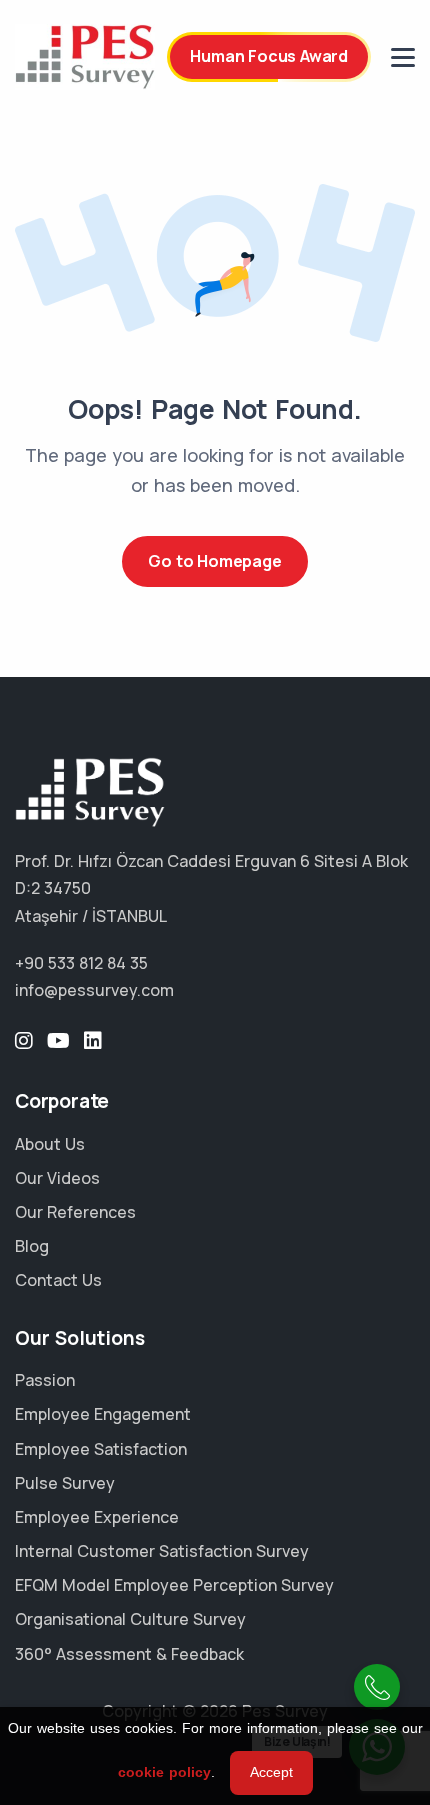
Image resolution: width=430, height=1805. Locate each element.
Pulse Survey (65, 1483)
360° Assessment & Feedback (129, 1654)
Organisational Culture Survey (130, 1619)
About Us (50, 1144)
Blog (32, 1246)
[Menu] (403, 57)
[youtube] (58, 1041)
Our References (75, 1212)
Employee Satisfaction (101, 1449)
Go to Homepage (214, 561)
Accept (271, 1772)
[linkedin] (93, 1041)
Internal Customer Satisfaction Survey (162, 1551)
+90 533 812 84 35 (81, 963)
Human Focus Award (269, 56)
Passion (45, 1380)
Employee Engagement (103, 1414)
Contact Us (58, 1280)
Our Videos (57, 1178)
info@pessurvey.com (94, 990)
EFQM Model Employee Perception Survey (174, 1585)
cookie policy (164, 1772)
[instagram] (24, 1041)
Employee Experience (97, 1517)
